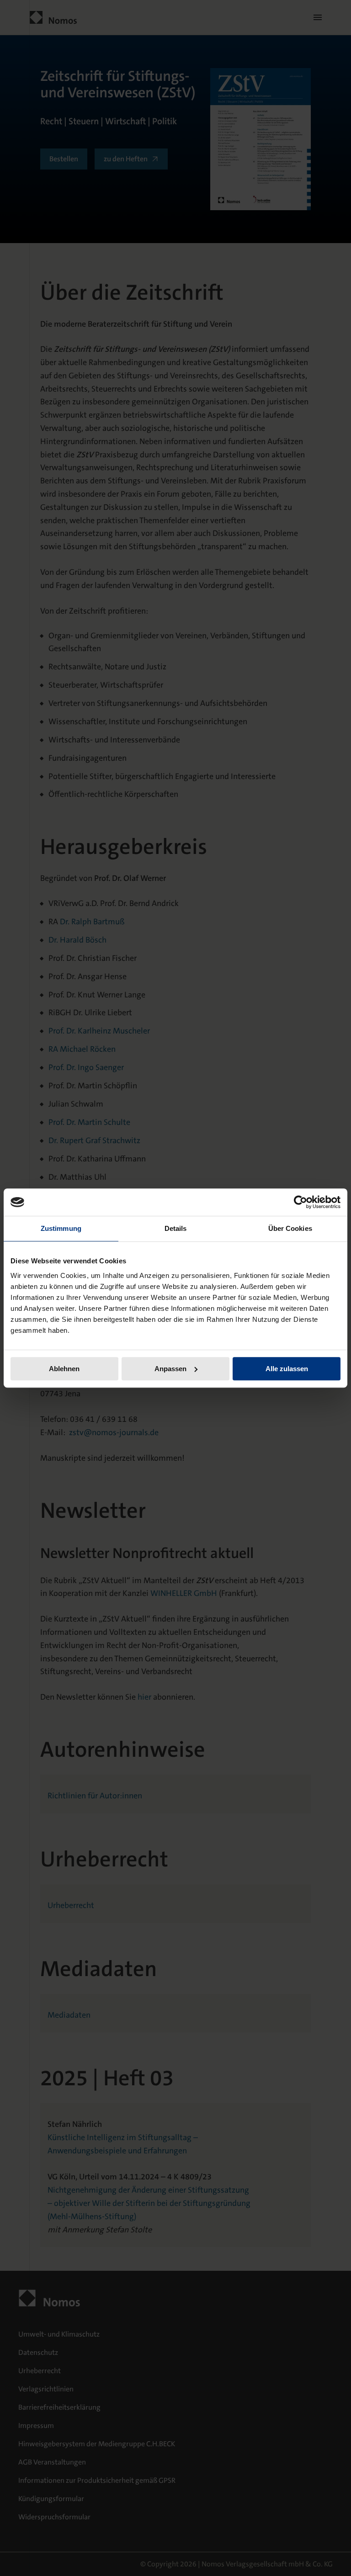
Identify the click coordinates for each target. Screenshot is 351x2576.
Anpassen (170, 1369)
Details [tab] (176, 1228)
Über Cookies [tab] (290, 1228)
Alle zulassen (287, 1369)
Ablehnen (64, 1369)
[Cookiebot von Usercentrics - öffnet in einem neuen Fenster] (300, 1202)
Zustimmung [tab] (61, 1228)
